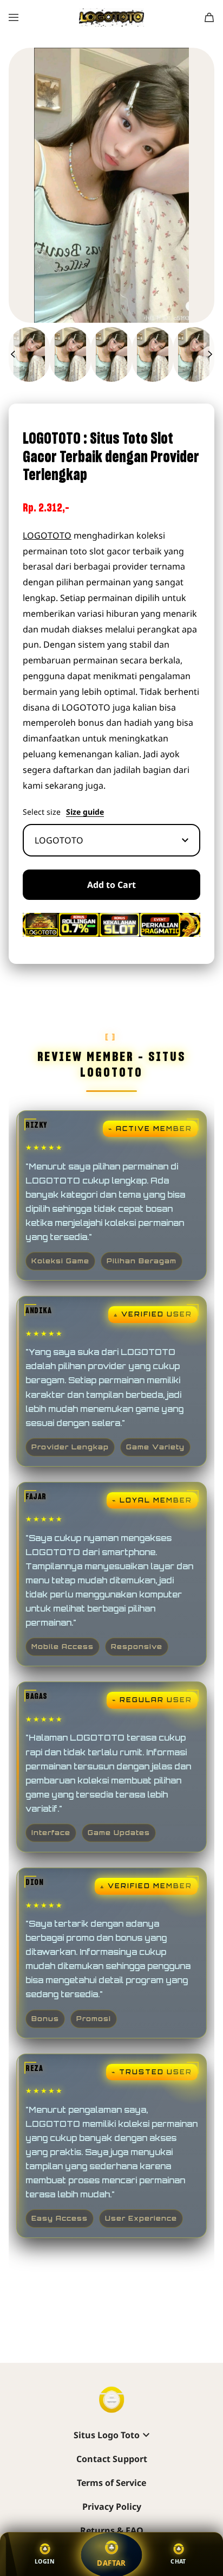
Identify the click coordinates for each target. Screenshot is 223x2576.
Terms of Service (111, 2483)
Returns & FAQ (112, 2530)
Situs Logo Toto (107, 2435)
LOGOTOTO (47, 535)
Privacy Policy (112, 2507)
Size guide (85, 812)
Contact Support (112, 2459)
